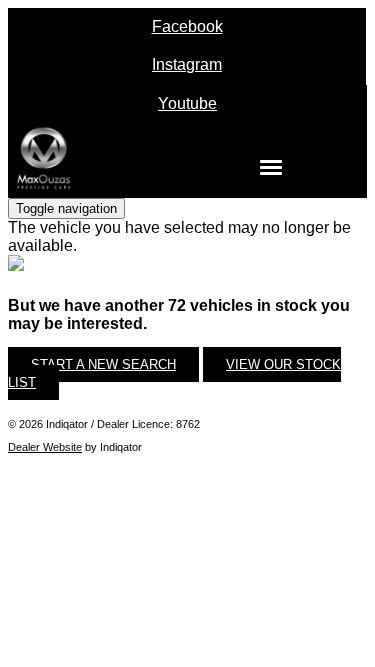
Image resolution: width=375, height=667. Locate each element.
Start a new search (103, 364)
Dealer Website (45, 447)
